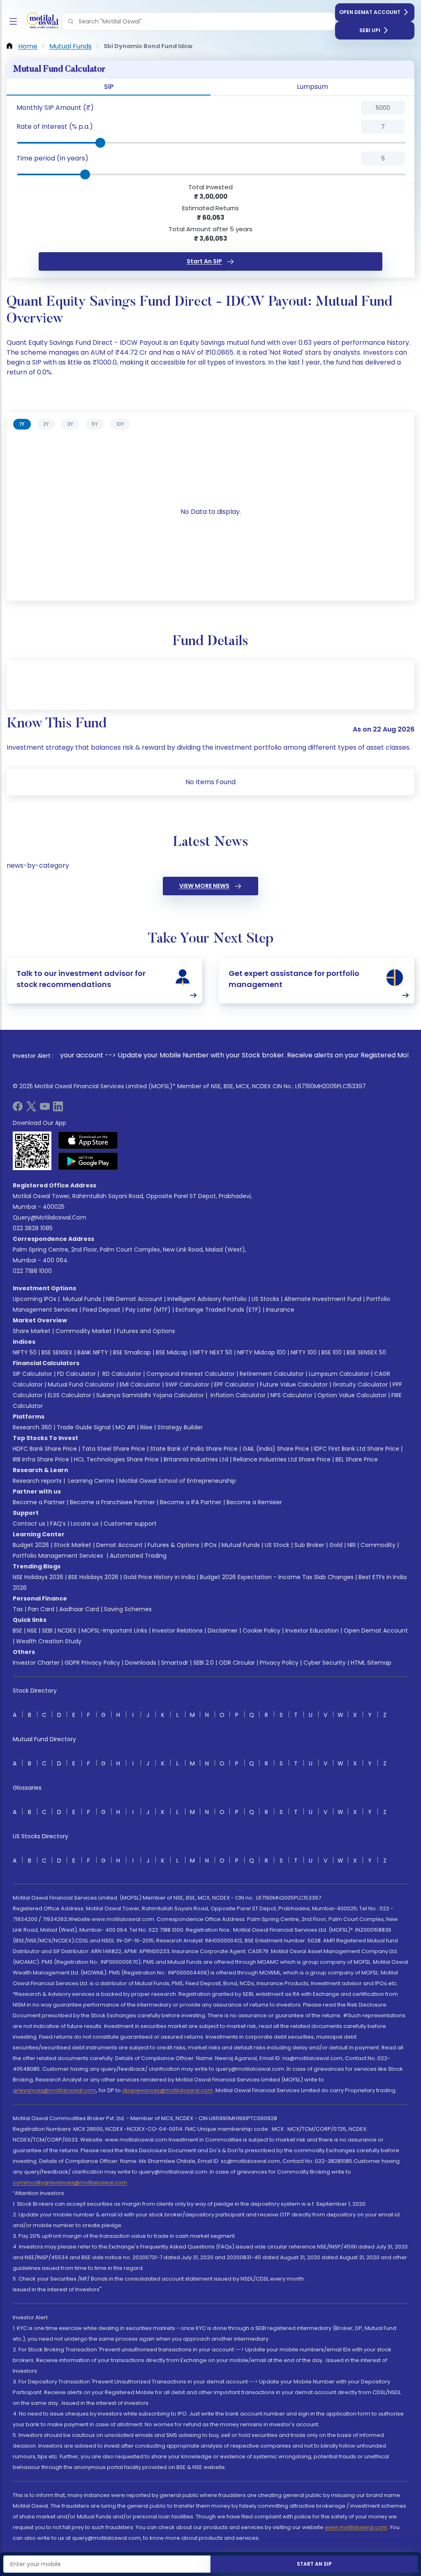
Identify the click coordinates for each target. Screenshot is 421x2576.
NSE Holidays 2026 (38, 1577)
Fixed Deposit (102, 1310)
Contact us (29, 1524)
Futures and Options (146, 1331)
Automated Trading (138, 1556)
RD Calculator (121, 1374)
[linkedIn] (58, 1109)
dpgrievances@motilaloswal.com (168, 2090)
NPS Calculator (291, 1395)
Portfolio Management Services (58, 1556)
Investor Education (312, 1631)
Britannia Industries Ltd (196, 1459)
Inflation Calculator (237, 1395)
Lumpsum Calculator (339, 1374)
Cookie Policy (261, 1631)
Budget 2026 (31, 1545)
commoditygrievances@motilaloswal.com (70, 2182)
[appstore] (88, 1140)
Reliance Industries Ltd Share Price (282, 1459)
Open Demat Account (370, 12)
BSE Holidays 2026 (93, 1577)
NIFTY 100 (304, 1352)
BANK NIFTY (93, 1352)
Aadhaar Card (79, 1609)
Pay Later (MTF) (148, 1310)
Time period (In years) (52, 158)
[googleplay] (88, 1161)
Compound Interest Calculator (191, 1374)
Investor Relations (177, 1631)
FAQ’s (58, 1524)
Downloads (141, 1663)
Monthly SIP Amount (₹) (55, 108)
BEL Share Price (357, 1459)
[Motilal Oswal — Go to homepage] (41, 22)
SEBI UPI (370, 30)
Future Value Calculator (294, 1384)
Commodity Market (84, 1331)
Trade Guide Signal (84, 1427)
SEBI (47, 1631)
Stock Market (73, 1545)
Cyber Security (325, 1663)
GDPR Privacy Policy (92, 1663)
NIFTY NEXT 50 (213, 1352)
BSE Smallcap (132, 1352)
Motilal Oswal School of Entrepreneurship (178, 1481)
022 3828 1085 (33, 1228)
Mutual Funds (82, 1299)
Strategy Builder (180, 1427)
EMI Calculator (140, 1384)
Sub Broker (309, 1545)
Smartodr (175, 1663)
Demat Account (119, 1545)
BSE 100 (332, 1352)
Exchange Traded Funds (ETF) (218, 1310)
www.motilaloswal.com (356, 2527)
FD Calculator (76, 1374)
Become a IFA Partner (191, 1502)
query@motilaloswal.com (50, 1217)
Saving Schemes (128, 1609)
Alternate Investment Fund (323, 1299)
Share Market (32, 1331)
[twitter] (31, 1109)
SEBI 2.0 (204, 1663)
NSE (32, 1631)
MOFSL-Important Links (114, 1631)
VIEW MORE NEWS (204, 886)
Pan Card (41, 1609)
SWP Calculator (187, 1384)
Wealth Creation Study (49, 1641)
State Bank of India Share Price (194, 1449)
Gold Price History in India (159, 1577)
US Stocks (265, 1299)
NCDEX (67, 1631)
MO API (125, 1427)
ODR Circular (237, 1663)
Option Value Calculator (352, 1395)
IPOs (210, 1545)
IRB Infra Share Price (41, 1459)
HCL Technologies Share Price (116, 1459)
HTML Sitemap (371, 1663)
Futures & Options (173, 1545)
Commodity (378, 1545)
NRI (352, 1545)
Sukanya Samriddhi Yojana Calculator (150, 1395)
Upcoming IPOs (35, 1299)
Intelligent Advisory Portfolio (207, 1299)
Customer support (130, 1524)
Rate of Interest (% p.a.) (55, 127)
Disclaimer (223, 1631)
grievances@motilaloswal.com (54, 2090)
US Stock (277, 1545)
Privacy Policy (279, 1663)
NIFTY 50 (25, 1352)
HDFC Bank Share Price (45, 1449)
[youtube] (45, 1109)
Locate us (85, 1524)
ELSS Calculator (69, 1395)
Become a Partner (39, 1502)
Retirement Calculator (272, 1374)
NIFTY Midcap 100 (261, 1352)
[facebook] (18, 1109)
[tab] (22, 424)
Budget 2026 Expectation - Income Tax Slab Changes (277, 1577)
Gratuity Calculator (360, 1384)
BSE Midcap (172, 1352)
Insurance (280, 1310)
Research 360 (32, 1427)
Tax (18, 1609)
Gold (336, 1545)
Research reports (37, 1481)
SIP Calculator (32, 1374)
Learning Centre (90, 1481)
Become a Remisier (254, 1502)
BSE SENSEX (57, 1352)
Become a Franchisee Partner (112, 1502)
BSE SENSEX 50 (366, 1352)
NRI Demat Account (134, 1299)
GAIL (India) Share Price (276, 1449)
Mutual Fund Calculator (81, 1384)
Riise (146, 1427)
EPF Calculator (235, 1384)
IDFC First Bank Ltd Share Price (357, 1449)
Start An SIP (204, 261)
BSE (17, 1631)
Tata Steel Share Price (113, 1449)
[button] (71, 21)
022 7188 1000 (32, 1271)
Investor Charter (36, 1663)
